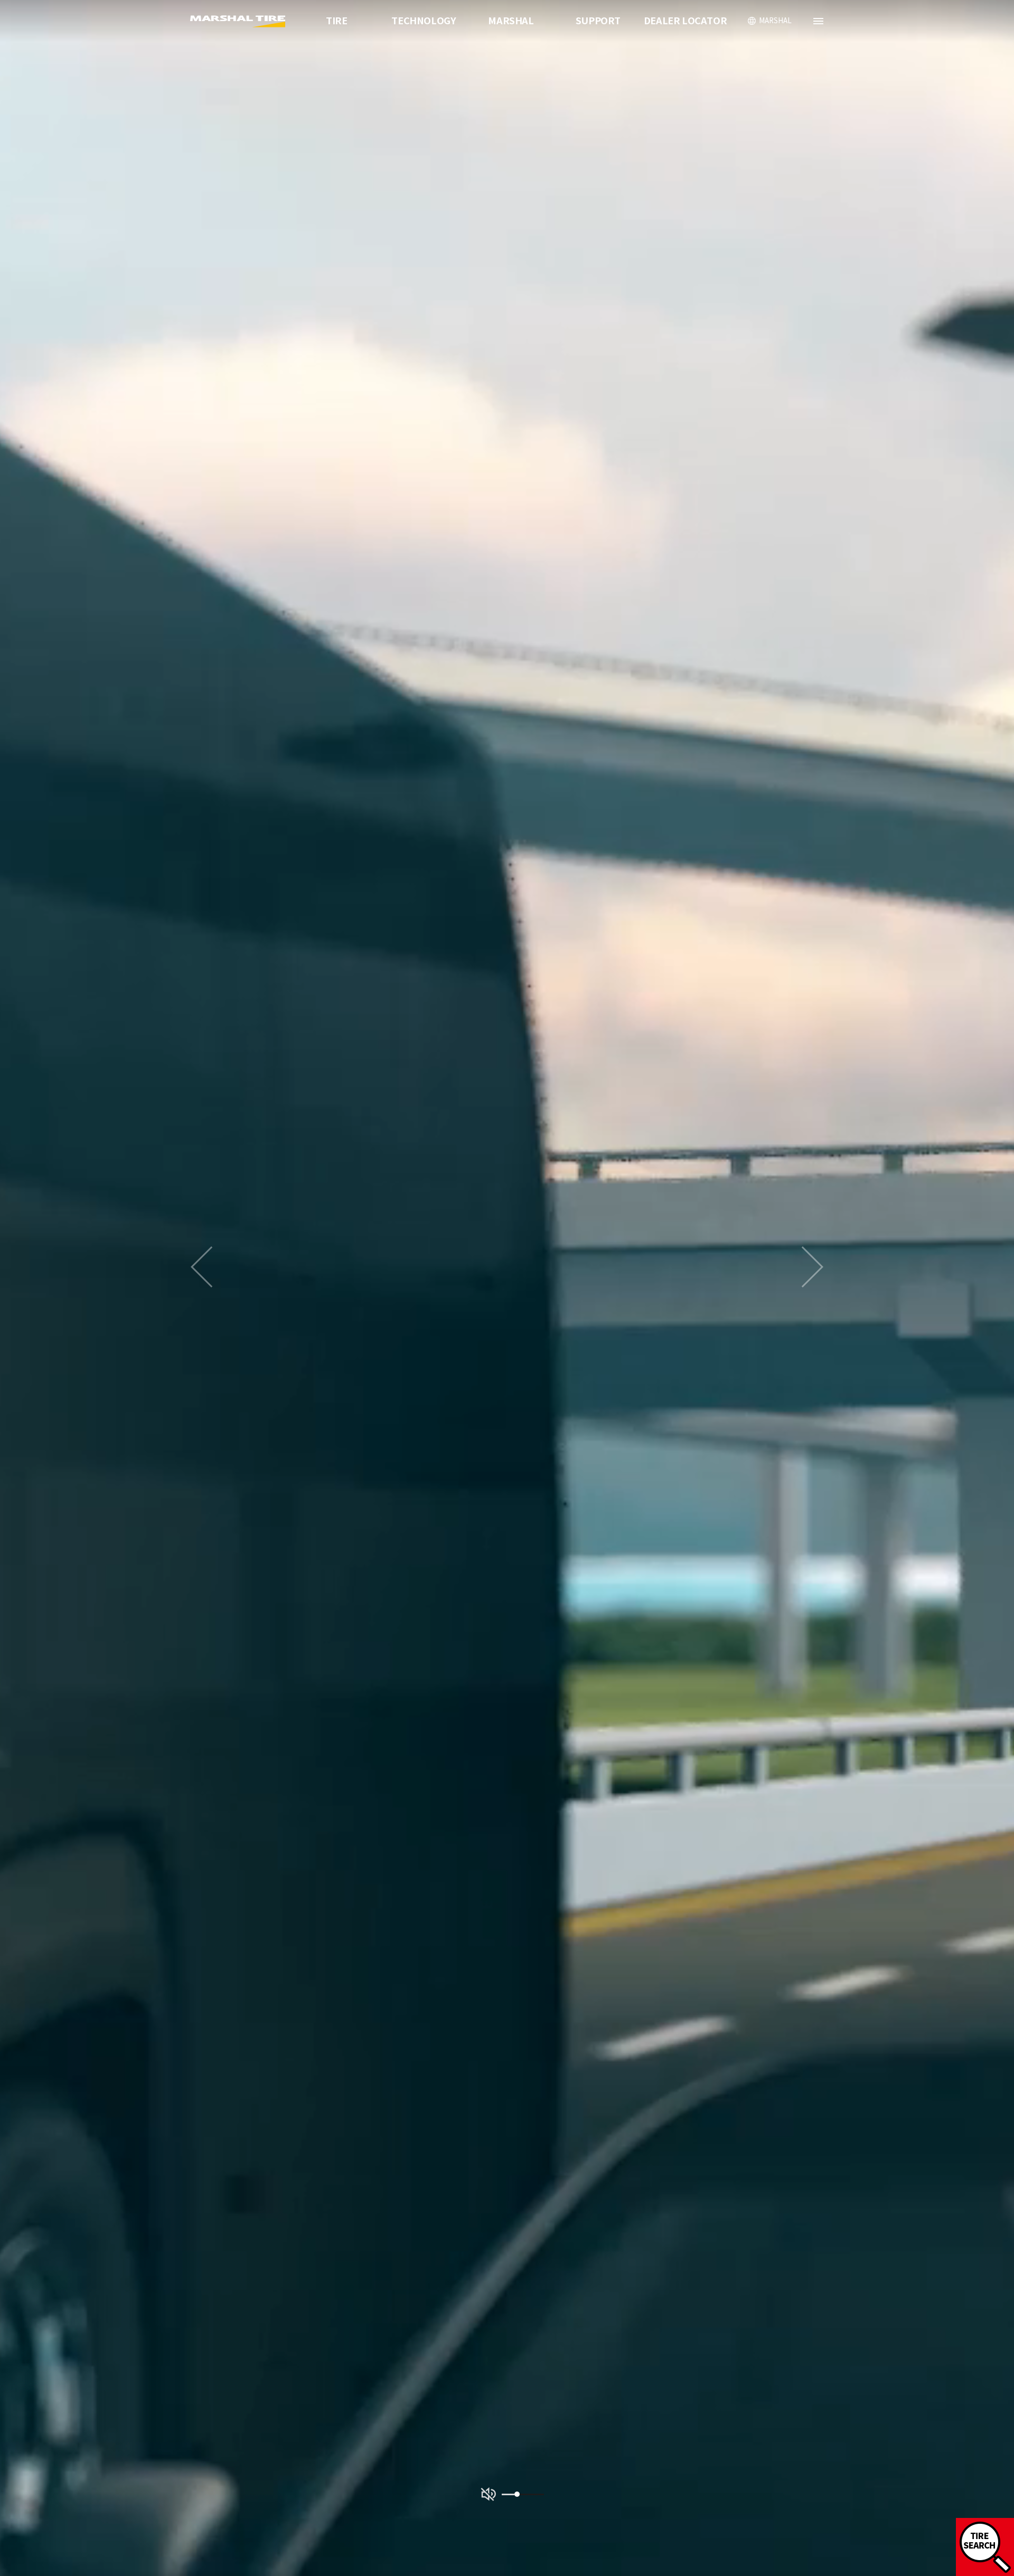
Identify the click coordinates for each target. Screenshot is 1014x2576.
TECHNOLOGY (424, 21)
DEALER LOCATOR (685, 21)
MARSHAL (511, 21)
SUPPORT (598, 21)
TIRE (336, 21)
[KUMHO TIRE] (239, 21)
